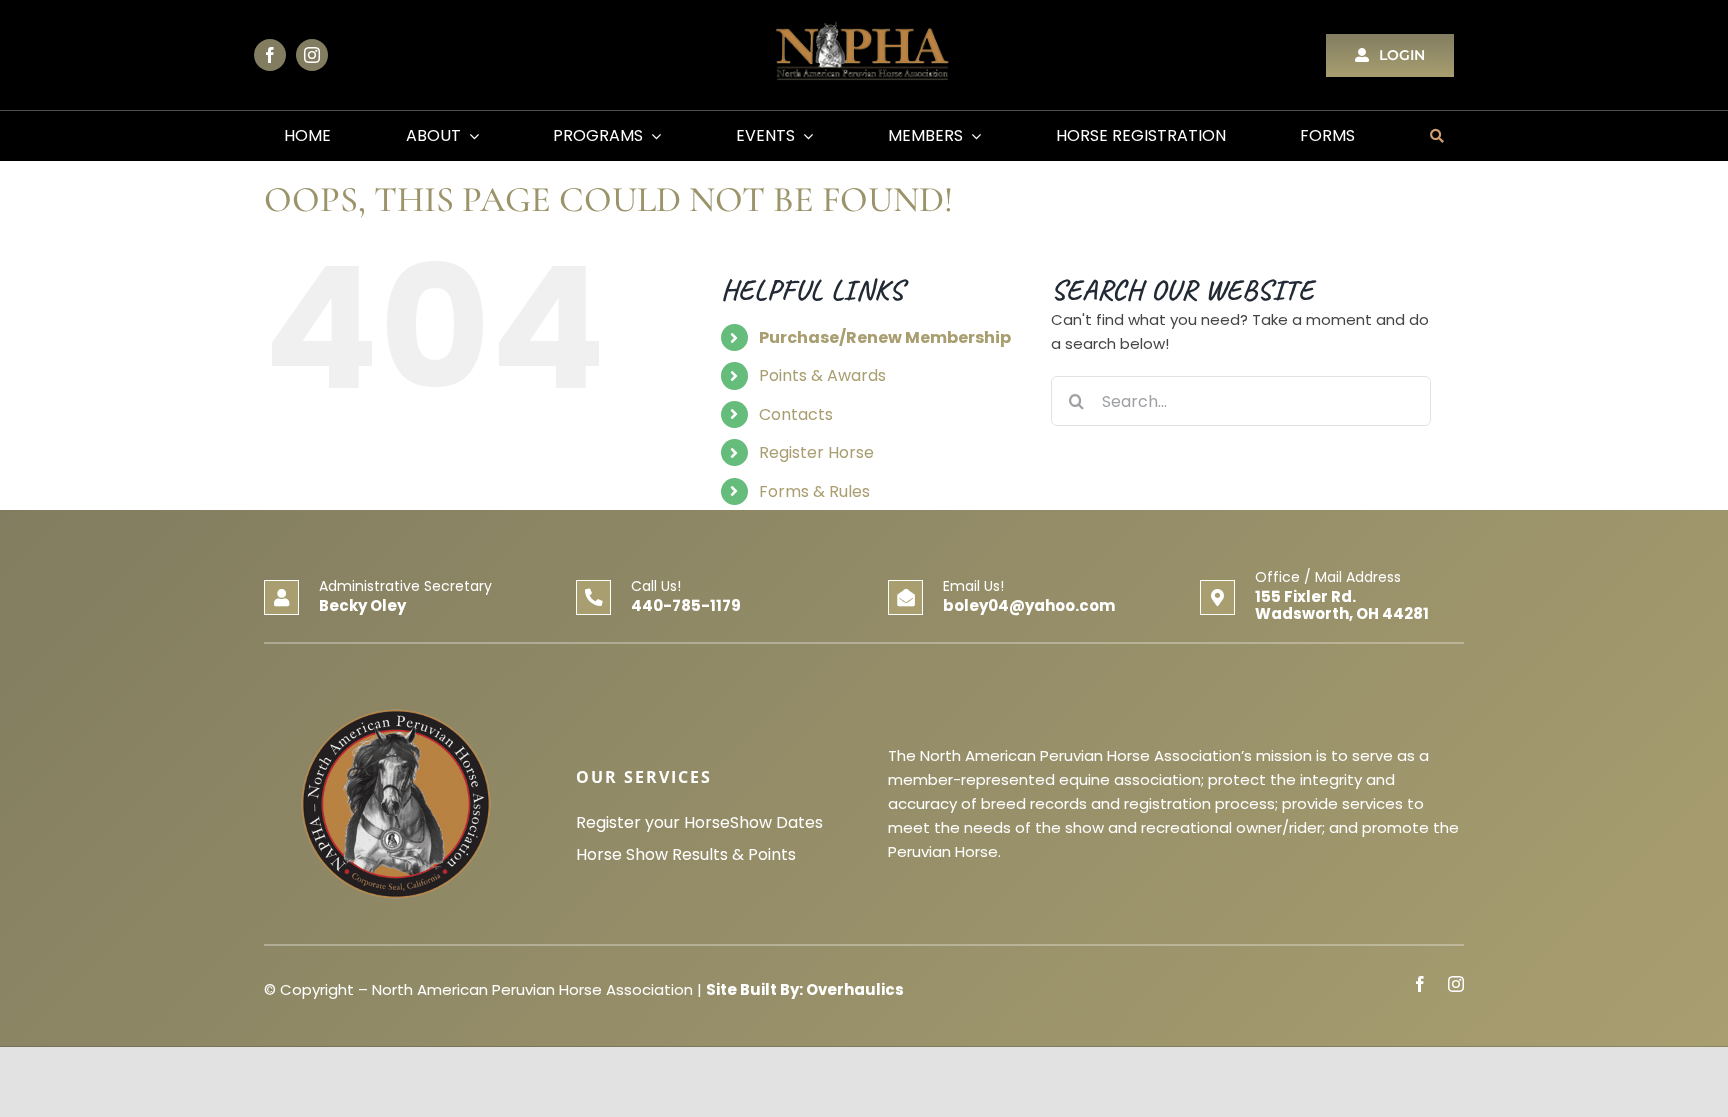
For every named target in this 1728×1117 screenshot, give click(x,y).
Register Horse (816, 452)
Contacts (796, 414)
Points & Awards (822, 375)
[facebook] (270, 55)
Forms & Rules (814, 491)
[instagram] (312, 55)
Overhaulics (855, 989)
